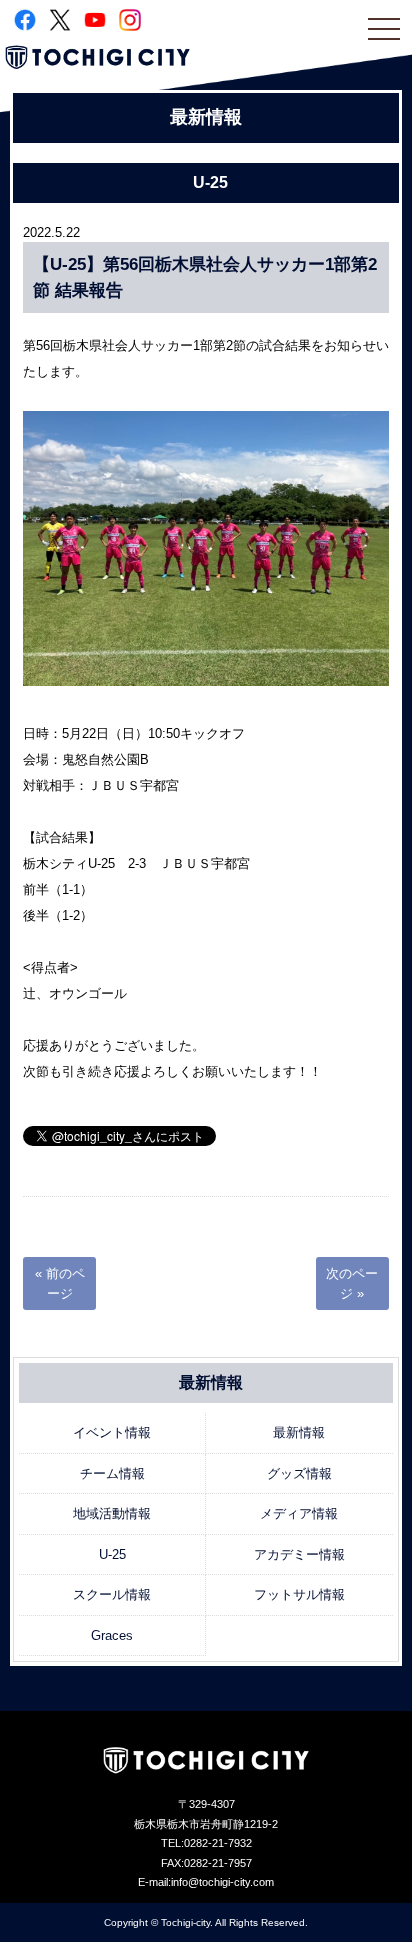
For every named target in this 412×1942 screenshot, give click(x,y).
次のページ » (352, 1283)
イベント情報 (112, 1432)
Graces (112, 1635)
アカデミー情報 (299, 1554)
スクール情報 (112, 1594)
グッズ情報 (299, 1473)
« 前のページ (60, 1283)
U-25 (112, 1554)
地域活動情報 (112, 1513)
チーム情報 (112, 1473)
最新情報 (299, 1432)
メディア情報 (299, 1513)
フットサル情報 (299, 1594)
